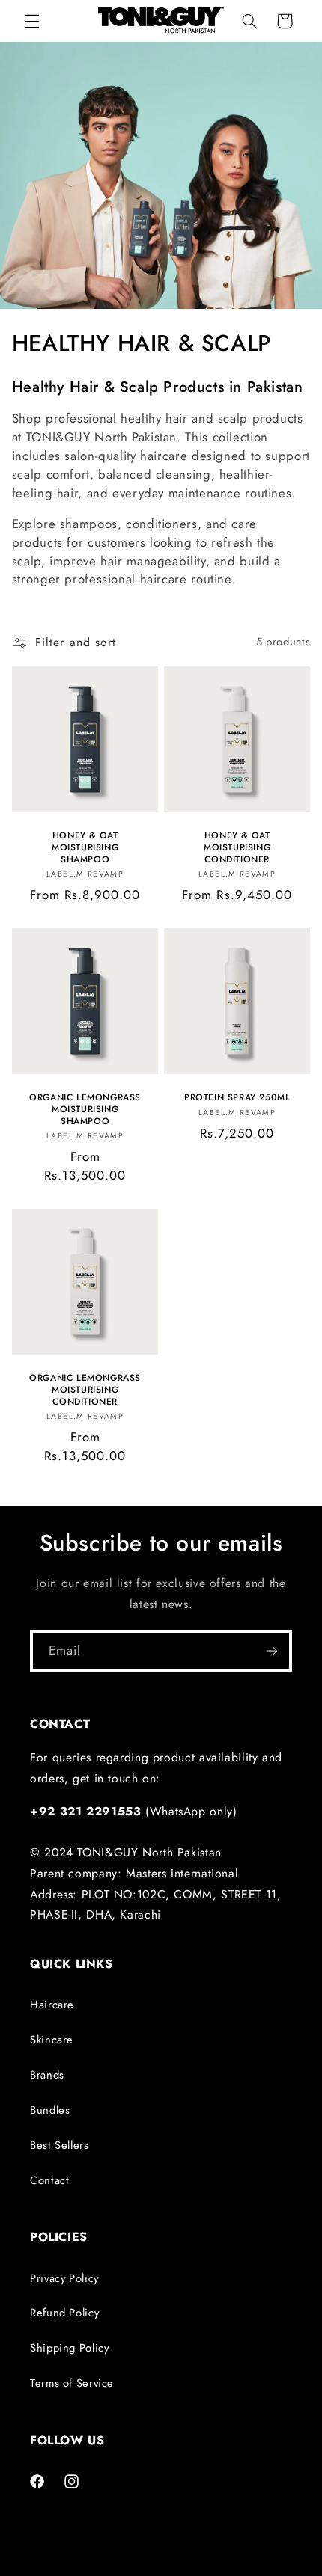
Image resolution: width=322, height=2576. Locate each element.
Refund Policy (64, 2313)
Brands (47, 2075)
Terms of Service (72, 2383)
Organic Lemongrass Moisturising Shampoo (85, 1110)
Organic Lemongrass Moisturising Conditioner (85, 1390)
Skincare (52, 2040)
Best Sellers (60, 2145)
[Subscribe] (272, 1650)
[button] (31, 21)
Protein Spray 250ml (237, 1098)
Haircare (52, 2005)
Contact (49, 2180)
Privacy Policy (64, 2278)
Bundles (50, 2110)
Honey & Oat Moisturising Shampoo (85, 848)
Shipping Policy (69, 2348)
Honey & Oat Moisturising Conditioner (237, 848)
